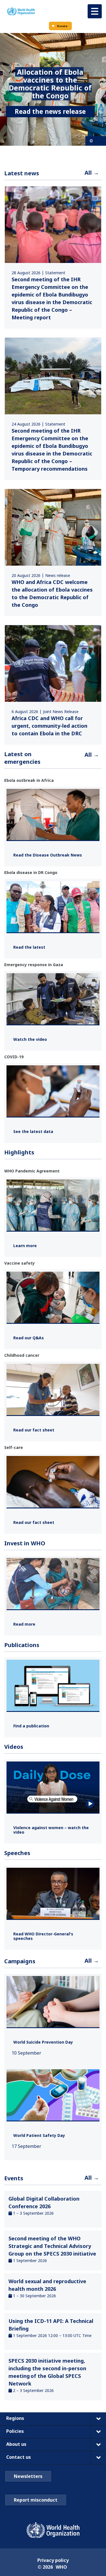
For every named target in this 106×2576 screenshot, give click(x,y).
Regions (15, 2418)
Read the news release (50, 111)
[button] (95, 11)
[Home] (21, 11)
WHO (61, 2567)
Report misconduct (36, 2500)
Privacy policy (53, 2560)
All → (92, 173)
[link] (53, 257)
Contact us (19, 2457)
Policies (15, 2431)
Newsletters (28, 2476)
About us (16, 2444)
